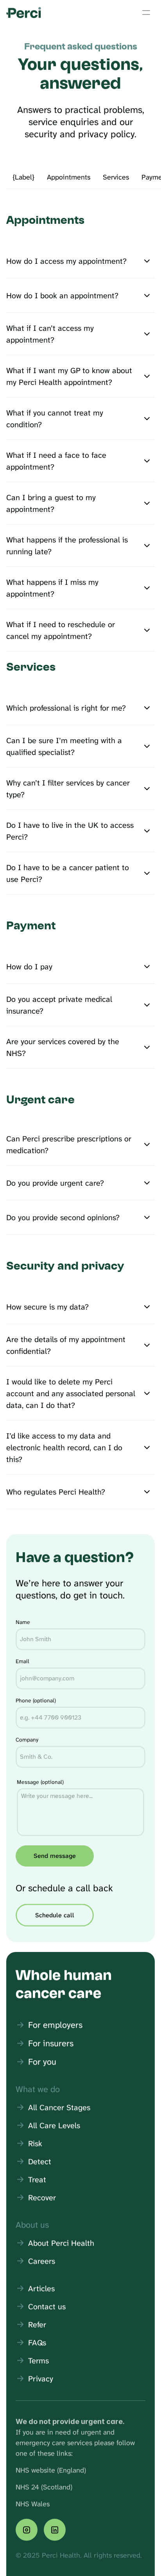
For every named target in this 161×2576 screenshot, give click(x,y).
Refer (37, 2324)
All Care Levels (54, 2125)
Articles (41, 2288)
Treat (37, 2179)
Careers (42, 2261)
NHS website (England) (51, 2470)
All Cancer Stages (59, 2107)
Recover (42, 2197)
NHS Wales (33, 2503)
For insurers (51, 2043)
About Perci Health (61, 2243)
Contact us (47, 2306)
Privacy (41, 2378)
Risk (35, 2143)
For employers (55, 2025)
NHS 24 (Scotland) (44, 2487)
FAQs (37, 2342)
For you (42, 2061)
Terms (38, 2360)
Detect (40, 2161)
